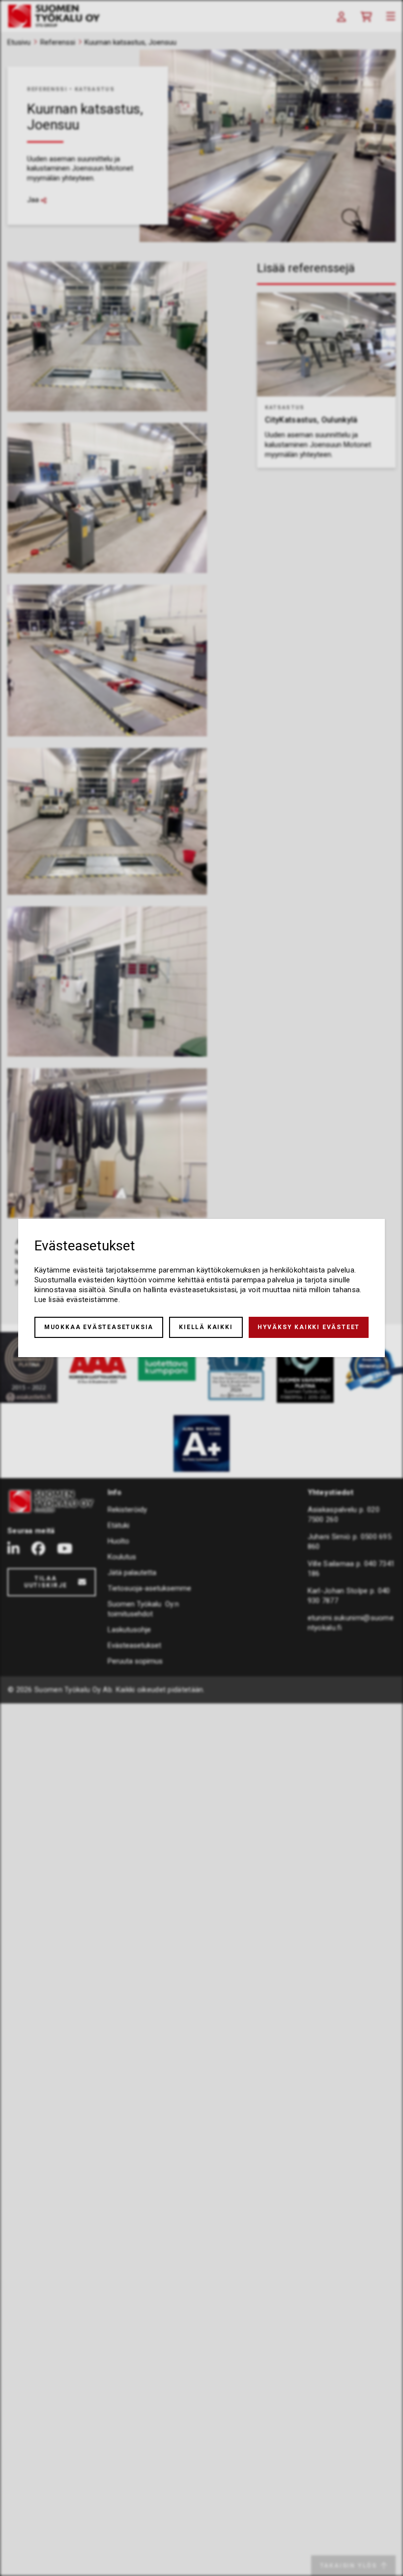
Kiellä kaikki (206, 1327)
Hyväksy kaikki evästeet (309, 1327)
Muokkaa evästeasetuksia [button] (99, 1327)
